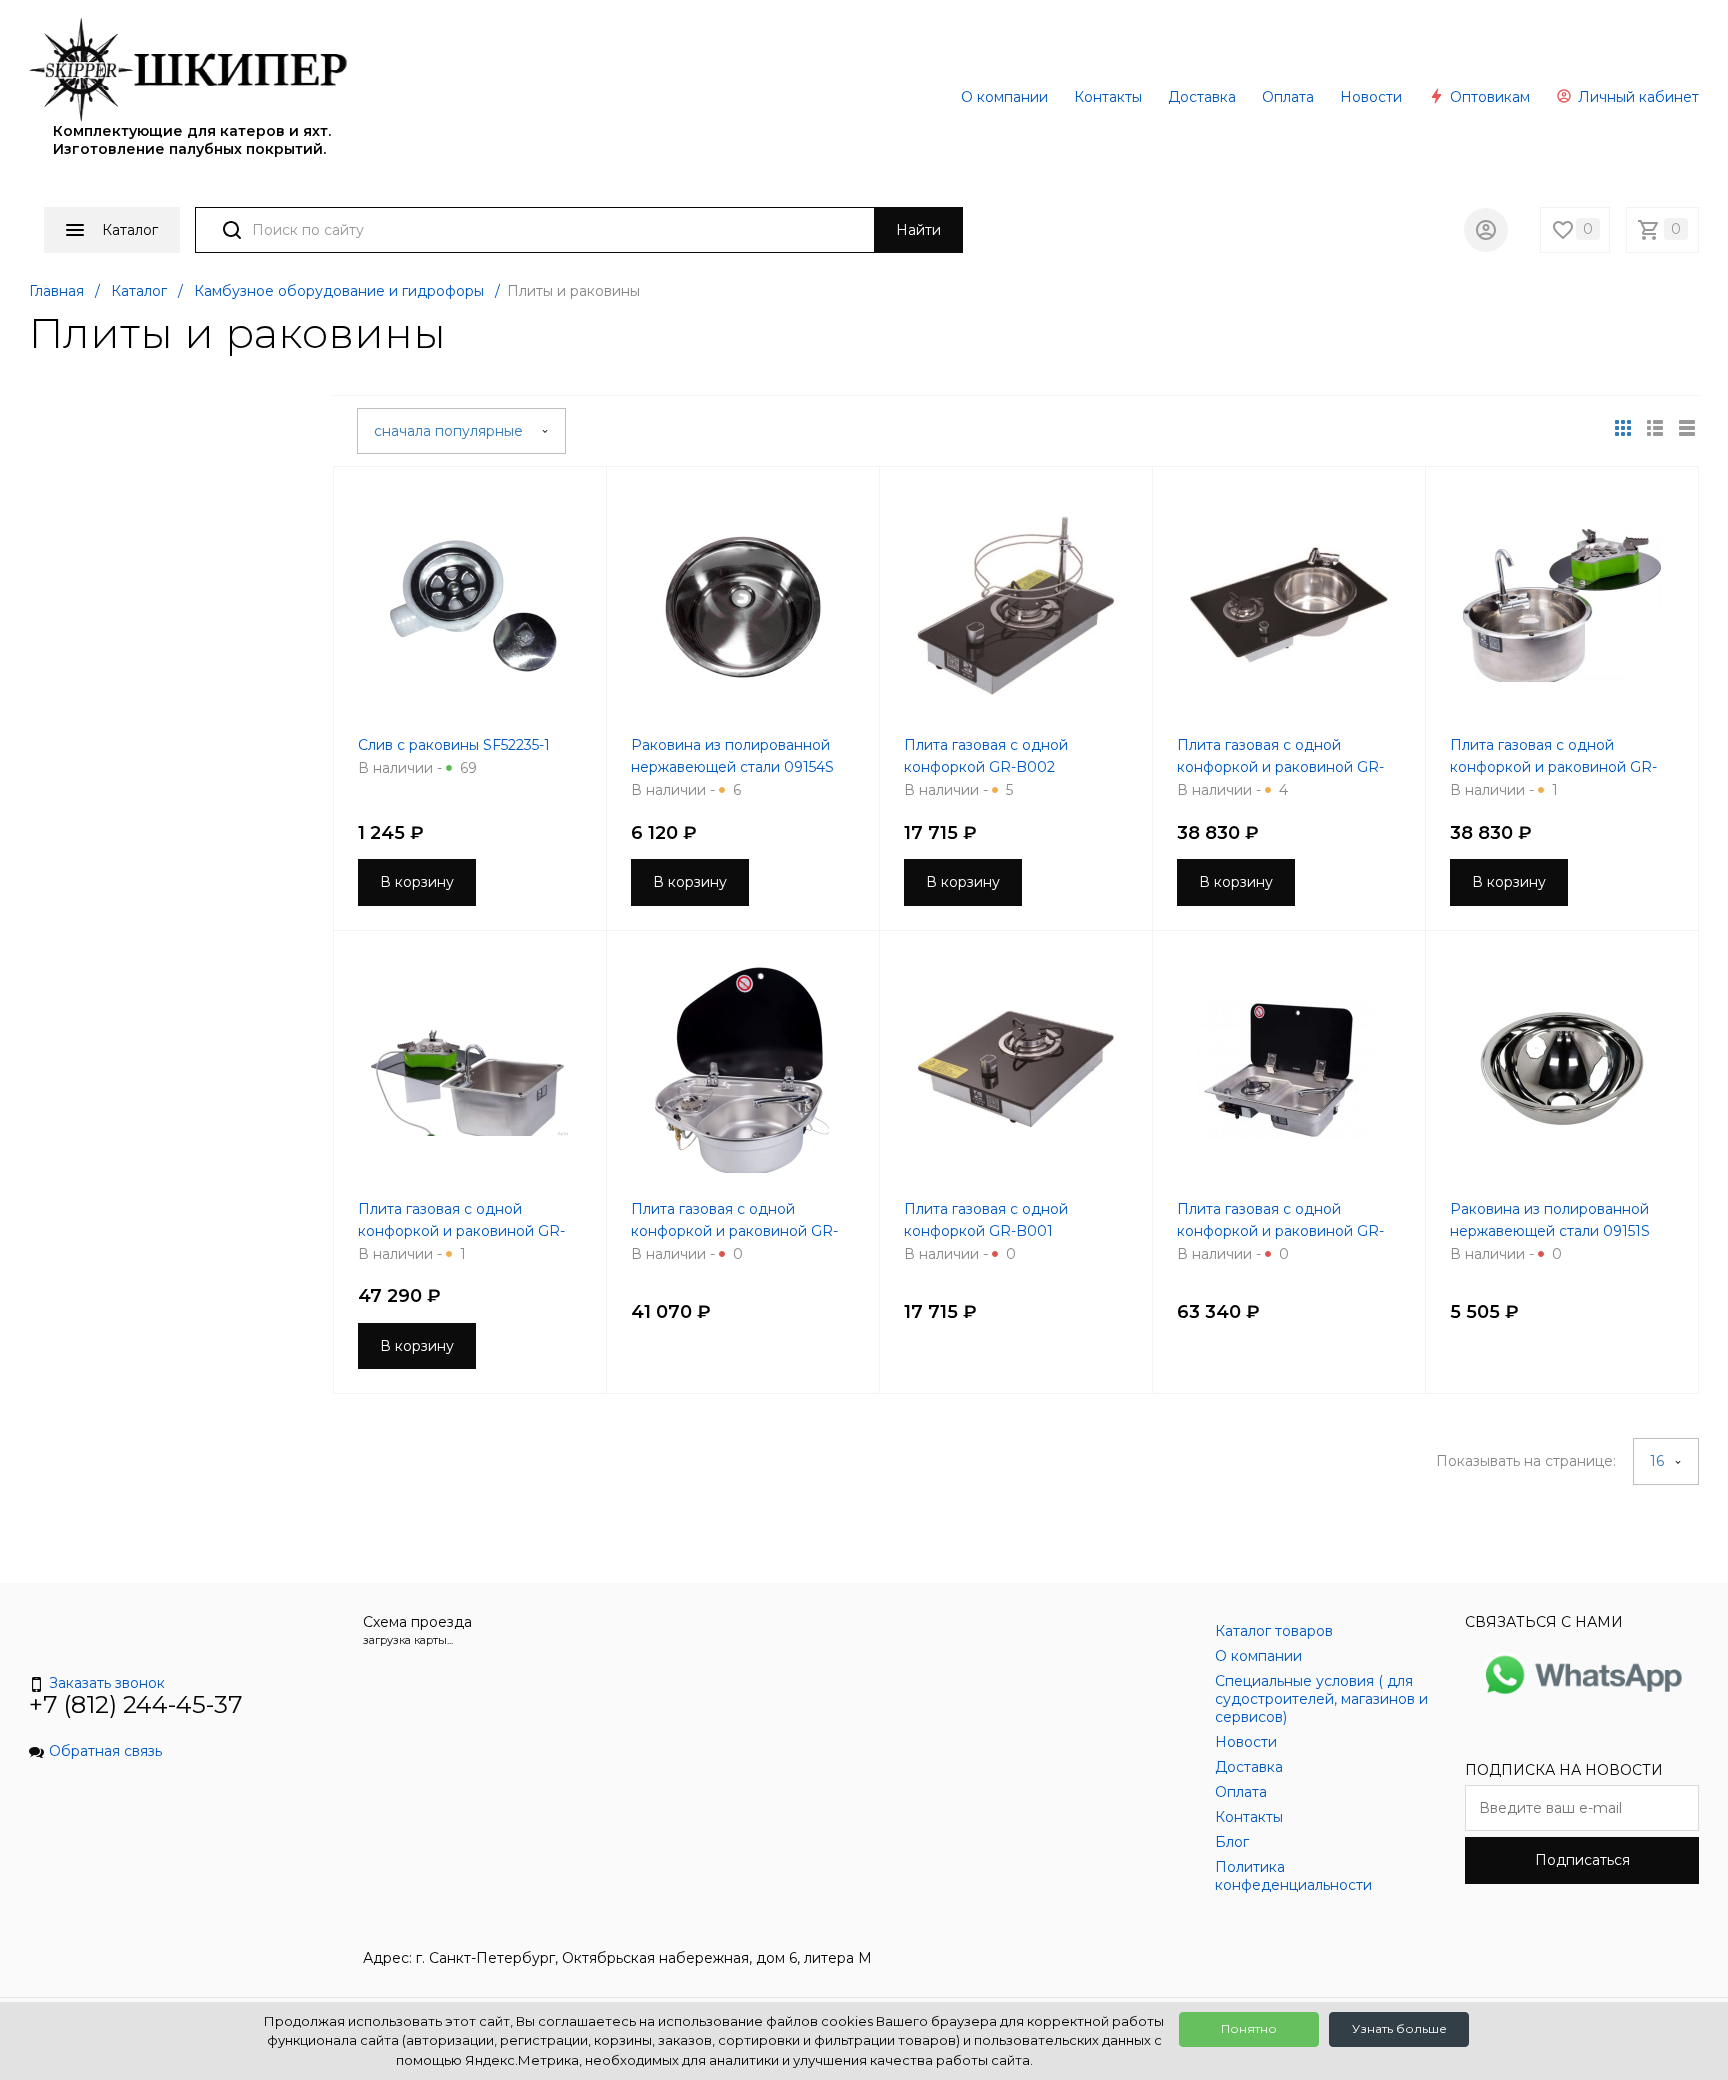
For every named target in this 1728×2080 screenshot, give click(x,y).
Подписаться (1582, 1860)
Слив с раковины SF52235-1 (454, 745)
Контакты (1108, 97)
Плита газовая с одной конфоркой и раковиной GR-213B (1280, 767)
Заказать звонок (107, 1683)
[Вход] (1486, 230)
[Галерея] (1655, 428)
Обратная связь (105, 1751)
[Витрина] (1623, 428)
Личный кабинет (1636, 97)
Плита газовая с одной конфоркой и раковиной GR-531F (1553, 767)
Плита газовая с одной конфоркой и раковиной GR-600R (734, 1231)
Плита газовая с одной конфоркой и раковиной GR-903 (1280, 1231)
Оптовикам (1488, 97)
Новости (1371, 97)
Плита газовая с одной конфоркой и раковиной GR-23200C (461, 1231)
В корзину (417, 882)
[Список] (1687, 428)
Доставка (1202, 97)
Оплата (1288, 97)
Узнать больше (1399, 2028)
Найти (918, 230)
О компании (1004, 97)
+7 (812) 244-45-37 (136, 1704)
